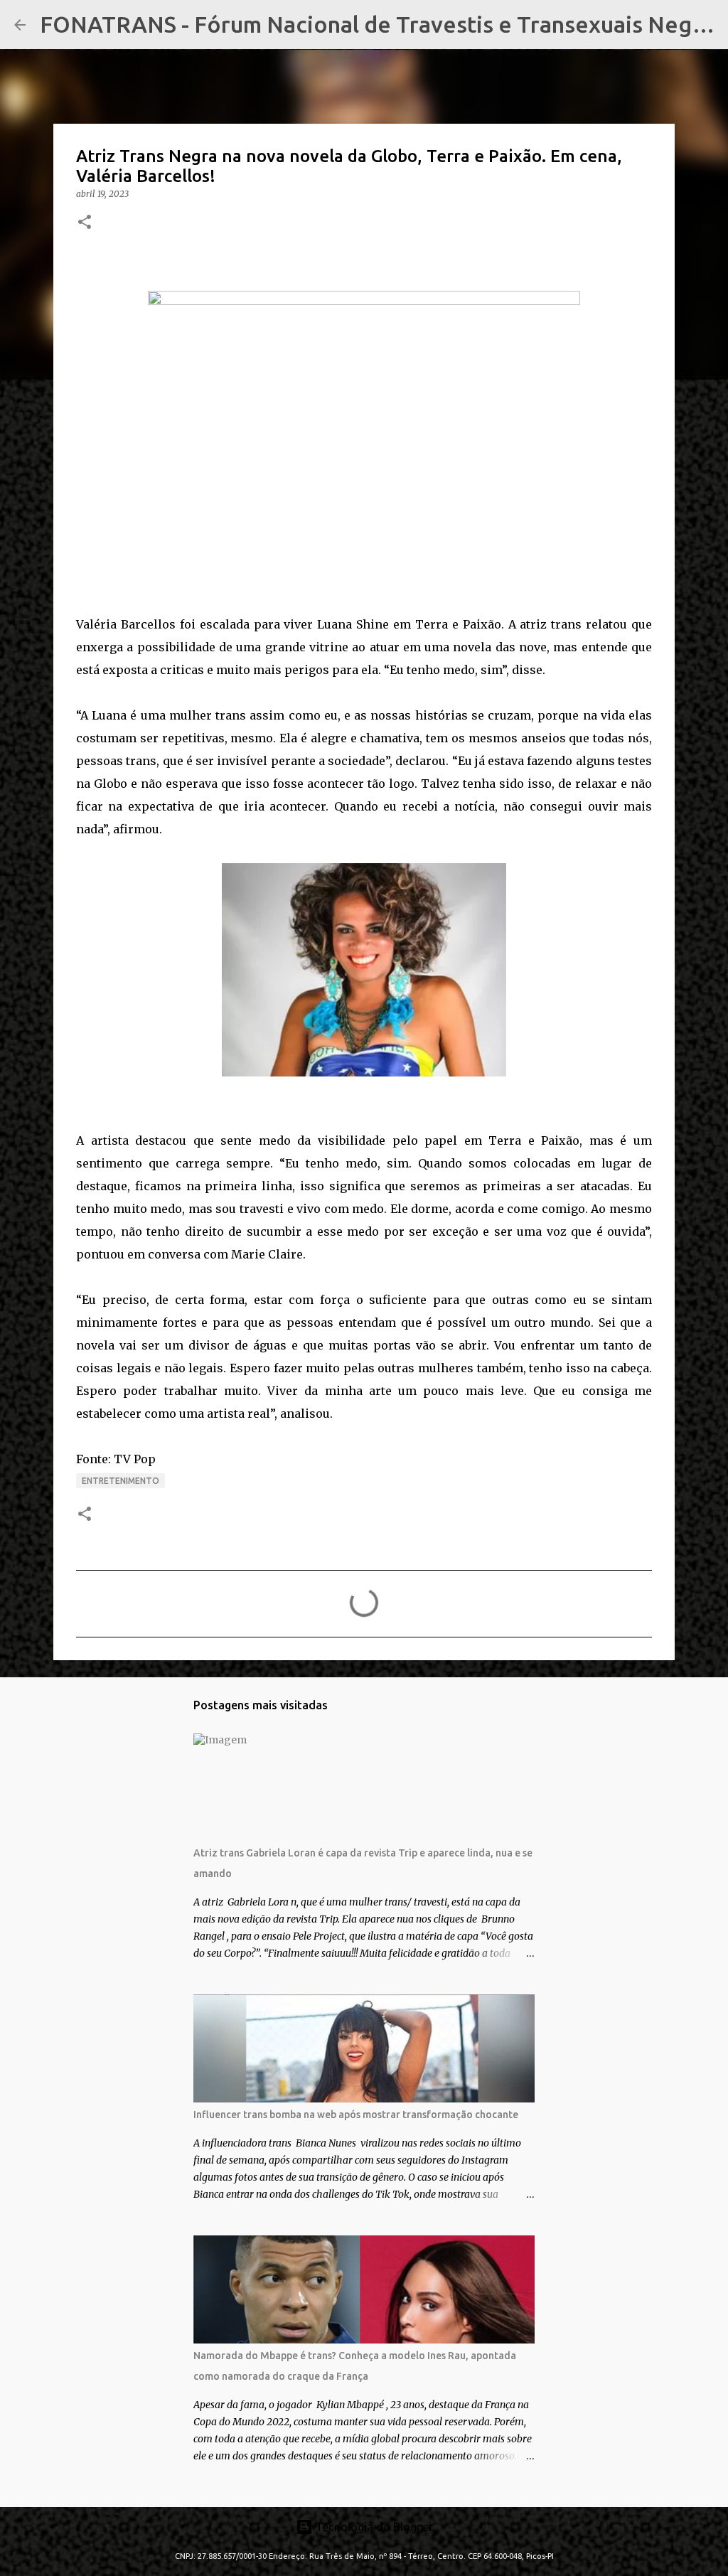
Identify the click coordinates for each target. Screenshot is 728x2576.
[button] (85, 223)
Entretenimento (121, 1481)
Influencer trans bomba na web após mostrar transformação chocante (356, 2115)
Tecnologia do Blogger (373, 2527)
